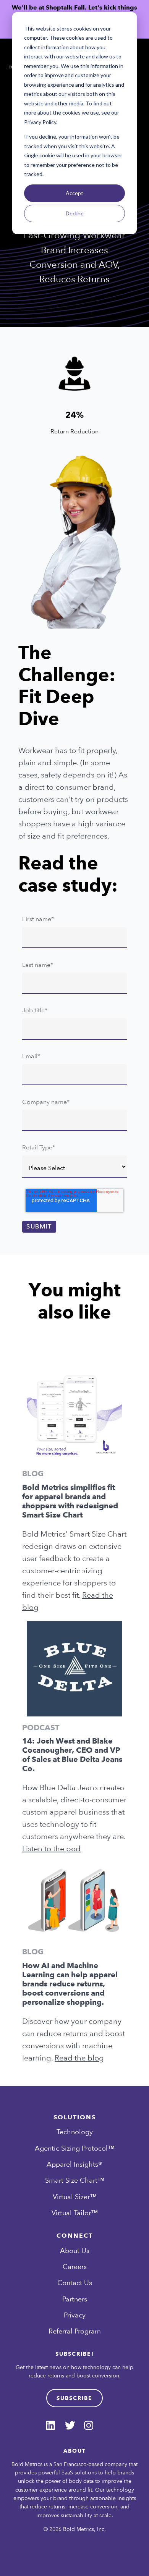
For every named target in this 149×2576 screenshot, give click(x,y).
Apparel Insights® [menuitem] (74, 2164)
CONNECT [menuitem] (75, 2236)
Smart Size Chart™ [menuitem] (75, 2180)
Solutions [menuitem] (75, 2118)
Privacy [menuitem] (75, 2315)
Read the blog (79, 2058)
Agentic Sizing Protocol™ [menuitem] (75, 2148)
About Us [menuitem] (75, 2250)
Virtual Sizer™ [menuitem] (75, 2197)
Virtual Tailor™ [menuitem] (75, 2213)
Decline (75, 213)
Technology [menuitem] (75, 2132)
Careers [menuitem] (75, 2267)
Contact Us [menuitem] (75, 2283)
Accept (74, 193)
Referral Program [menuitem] (75, 2331)
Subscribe (74, 2398)
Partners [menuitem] (75, 2299)
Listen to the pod (51, 1849)
